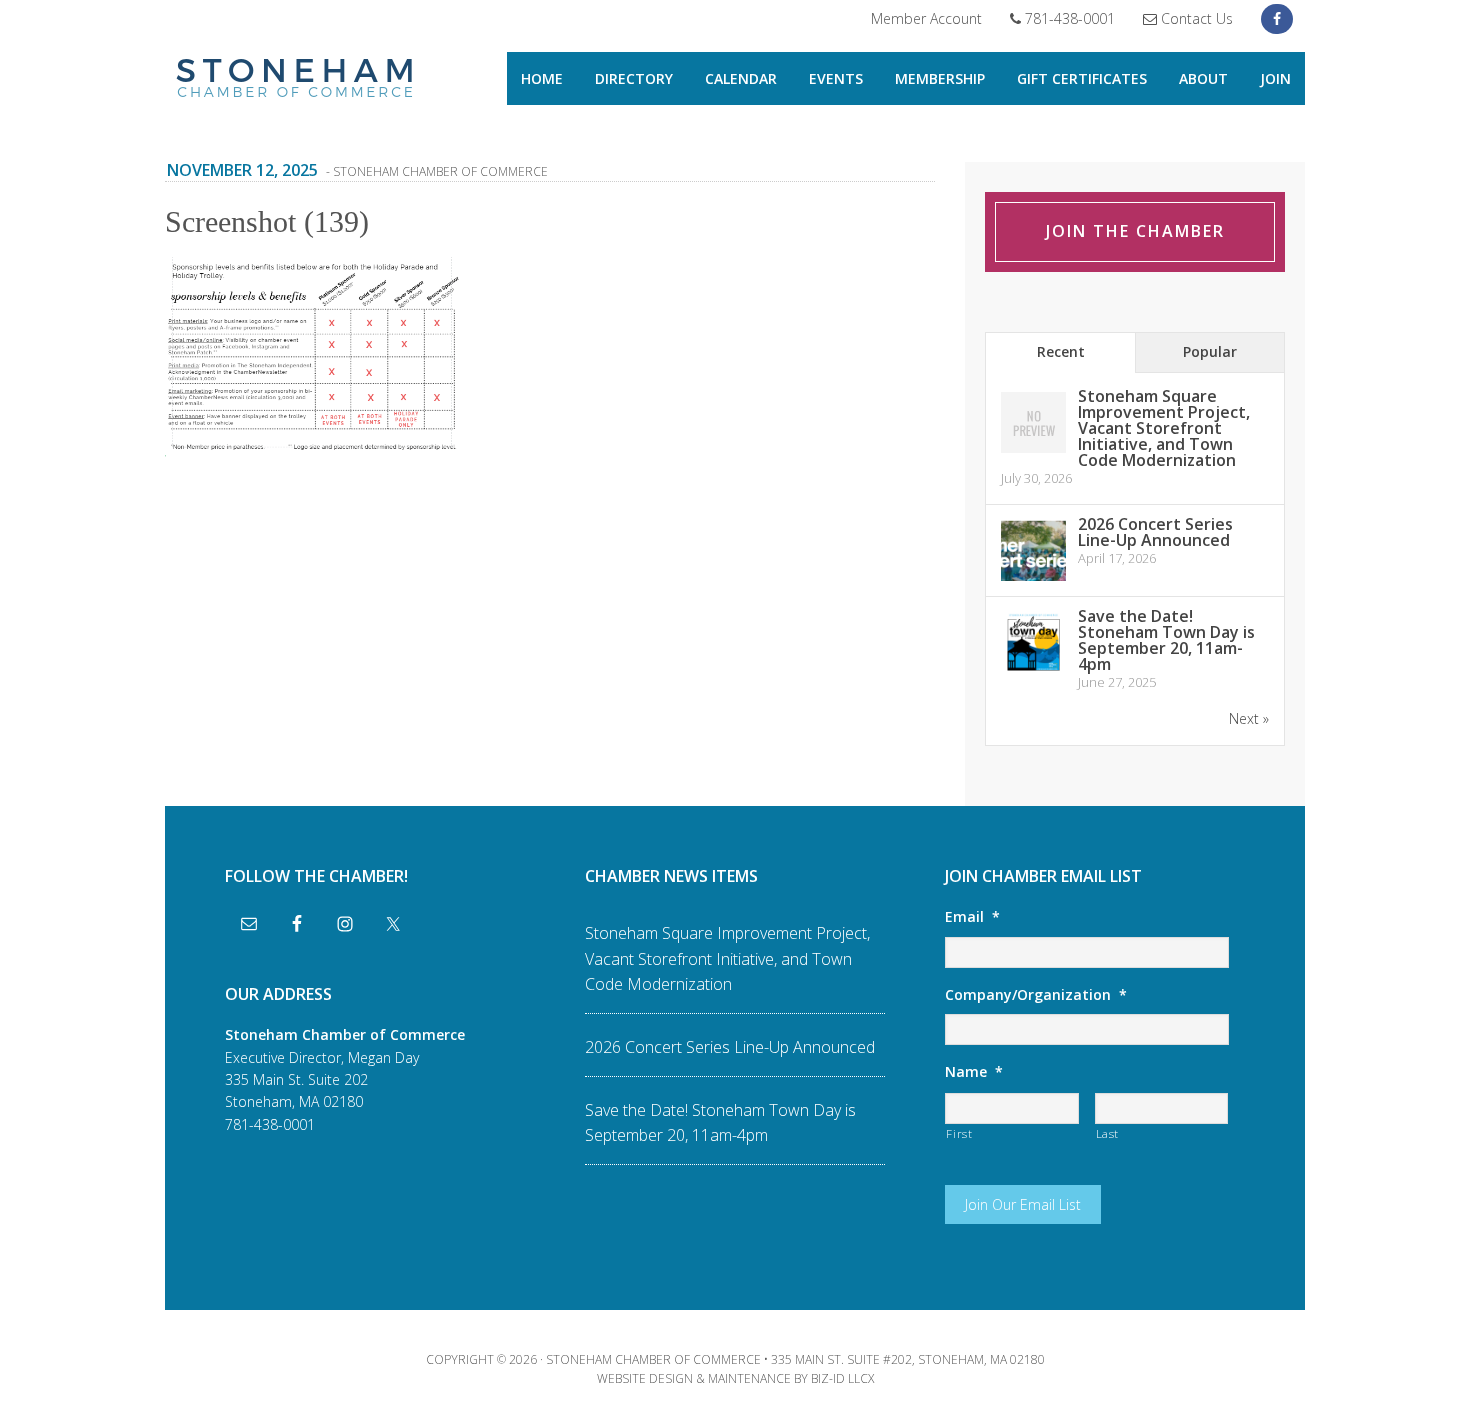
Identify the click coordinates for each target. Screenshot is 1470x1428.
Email (972, 917)
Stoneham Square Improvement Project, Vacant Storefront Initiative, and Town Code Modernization (1164, 428)
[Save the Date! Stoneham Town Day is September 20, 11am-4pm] (1033, 671)
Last (1108, 1133)
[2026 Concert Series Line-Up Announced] (1033, 579)
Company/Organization (1036, 995)
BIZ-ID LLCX (842, 1378)
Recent (1061, 351)
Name (974, 1072)
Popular (1210, 351)
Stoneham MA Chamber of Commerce (295, 80)
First (959, 1133)
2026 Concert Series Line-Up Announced (1155, 532)
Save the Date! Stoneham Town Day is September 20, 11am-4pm (1166, 640)
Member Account (926, 18)
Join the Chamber (1135, 231)
